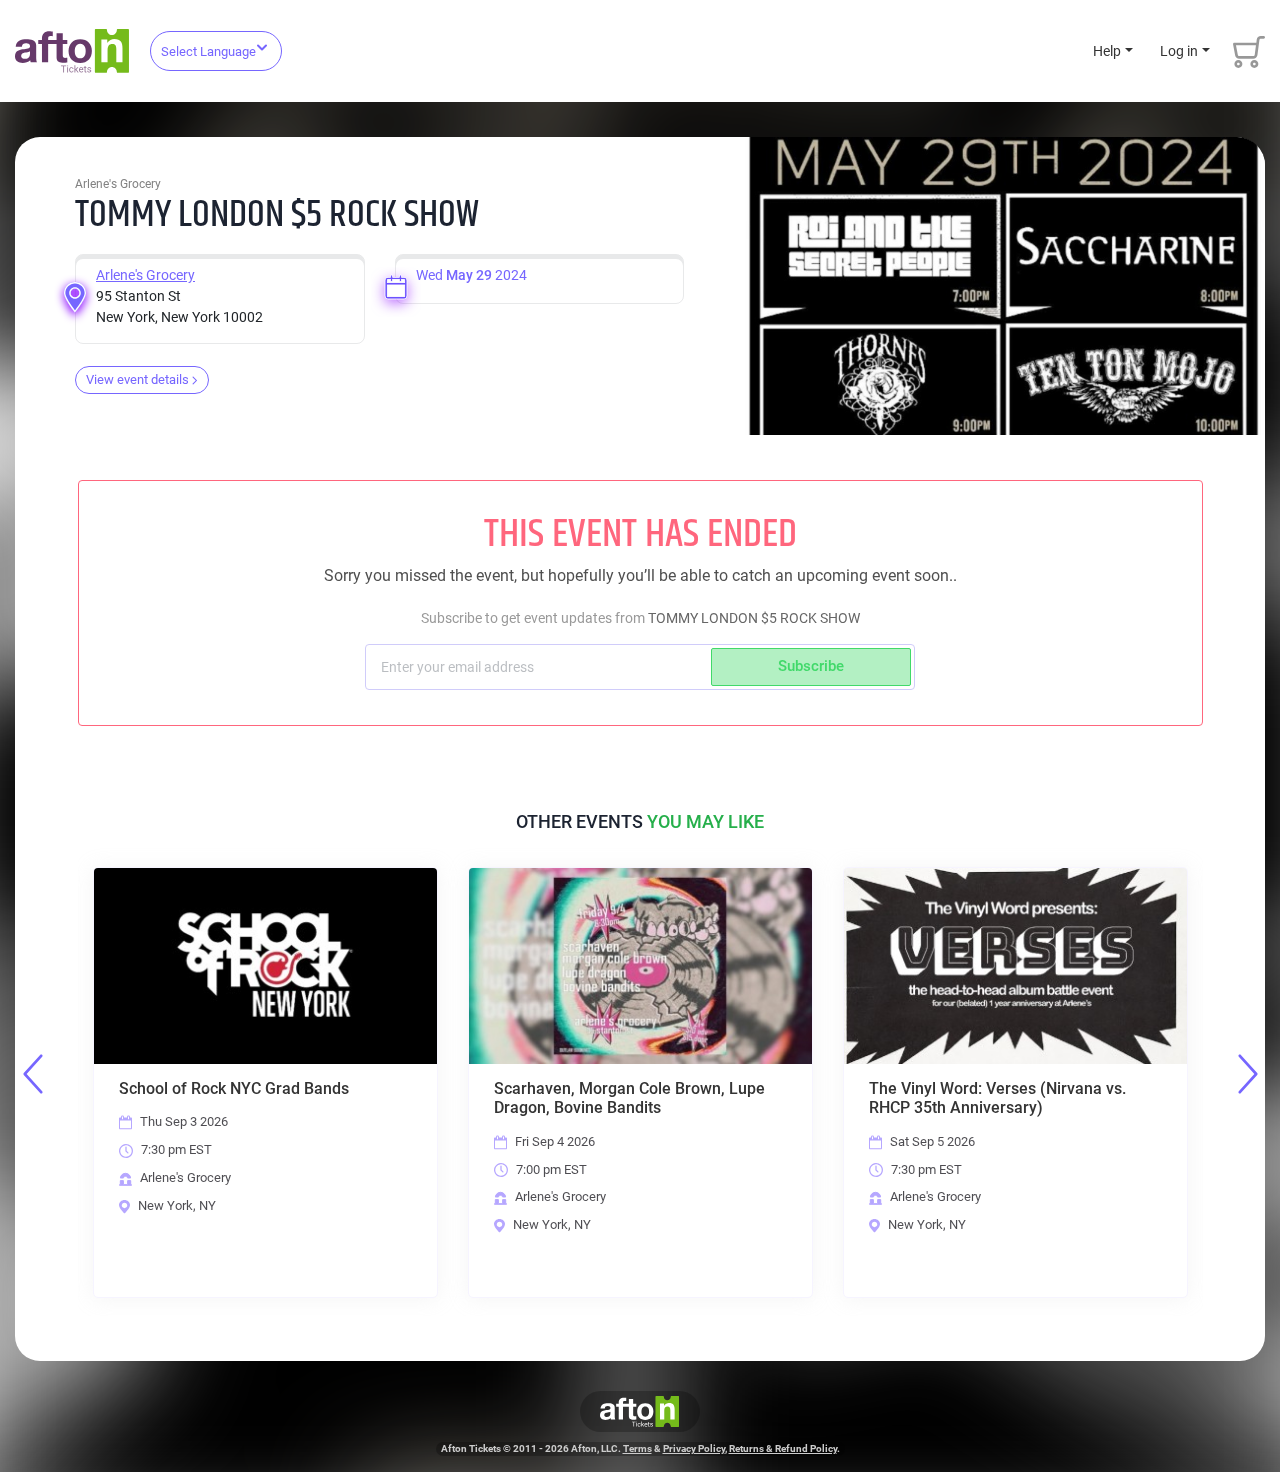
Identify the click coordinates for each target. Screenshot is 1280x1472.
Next (1248, 1074)
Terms (637, 1448)
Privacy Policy (694, 1448)
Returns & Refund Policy (783, 1448)
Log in (1179, 51)
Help (1107, 51)
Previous (33, 1074)
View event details (137, 379)
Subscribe (811, 666)
